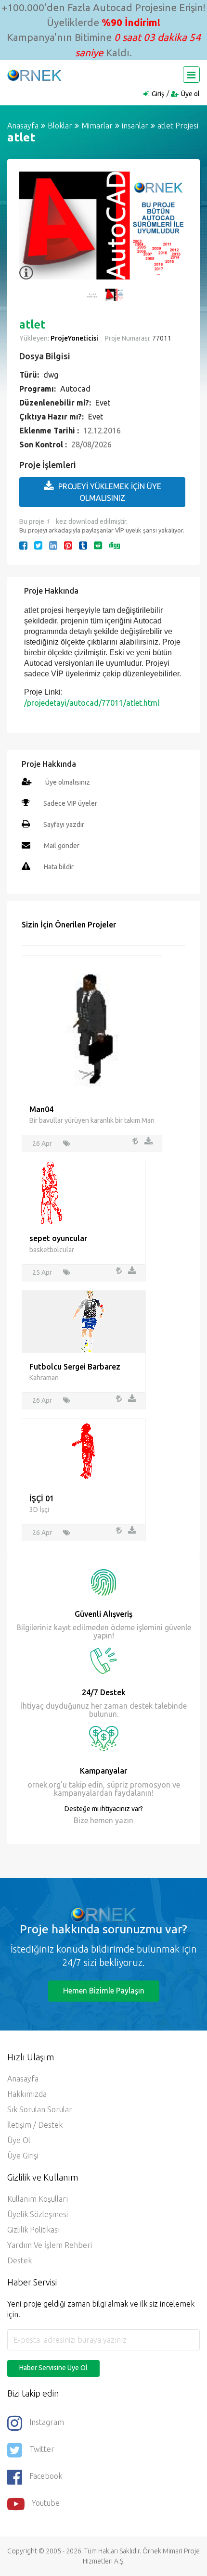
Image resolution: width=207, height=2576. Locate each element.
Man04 (41, 1109)
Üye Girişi (23, 2156)
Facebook (46, 2476)
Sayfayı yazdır (64, 825)
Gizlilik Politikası (33, 2230)
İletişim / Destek (35, 2125)
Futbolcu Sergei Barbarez (75, 1367)
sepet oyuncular (58, 1238)
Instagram (47, 2422)
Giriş (158, 94)
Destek (19, 2260)
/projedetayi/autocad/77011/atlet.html (92, 703)
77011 (161, 338)
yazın (123, 1820)
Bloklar (60, 126)
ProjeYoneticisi (74, 338)
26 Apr (42, 1143)
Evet (103, 403)
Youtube (46, 2503)
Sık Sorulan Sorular (40, 2109)
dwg (51, 375)
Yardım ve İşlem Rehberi (50, 2245)
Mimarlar (97, 126)
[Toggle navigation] (191, 75)
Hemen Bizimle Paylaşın (104, 1991)
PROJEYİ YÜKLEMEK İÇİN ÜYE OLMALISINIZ (110, 492)
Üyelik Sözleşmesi (38, 2214)
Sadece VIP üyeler (70, 803)
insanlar (135, 126)
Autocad (75, 389)
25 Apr (42, 1272)
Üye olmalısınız (68, 782)
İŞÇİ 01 (42, 1498)
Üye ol (190, 94)
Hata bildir (59, 867)
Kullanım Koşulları (38, 2199)
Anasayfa (23, 126)
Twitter (42, 2449)
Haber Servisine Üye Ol (53, 2368)
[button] (31, 231)
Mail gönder (62, 846)
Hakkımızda (27, 2094)
